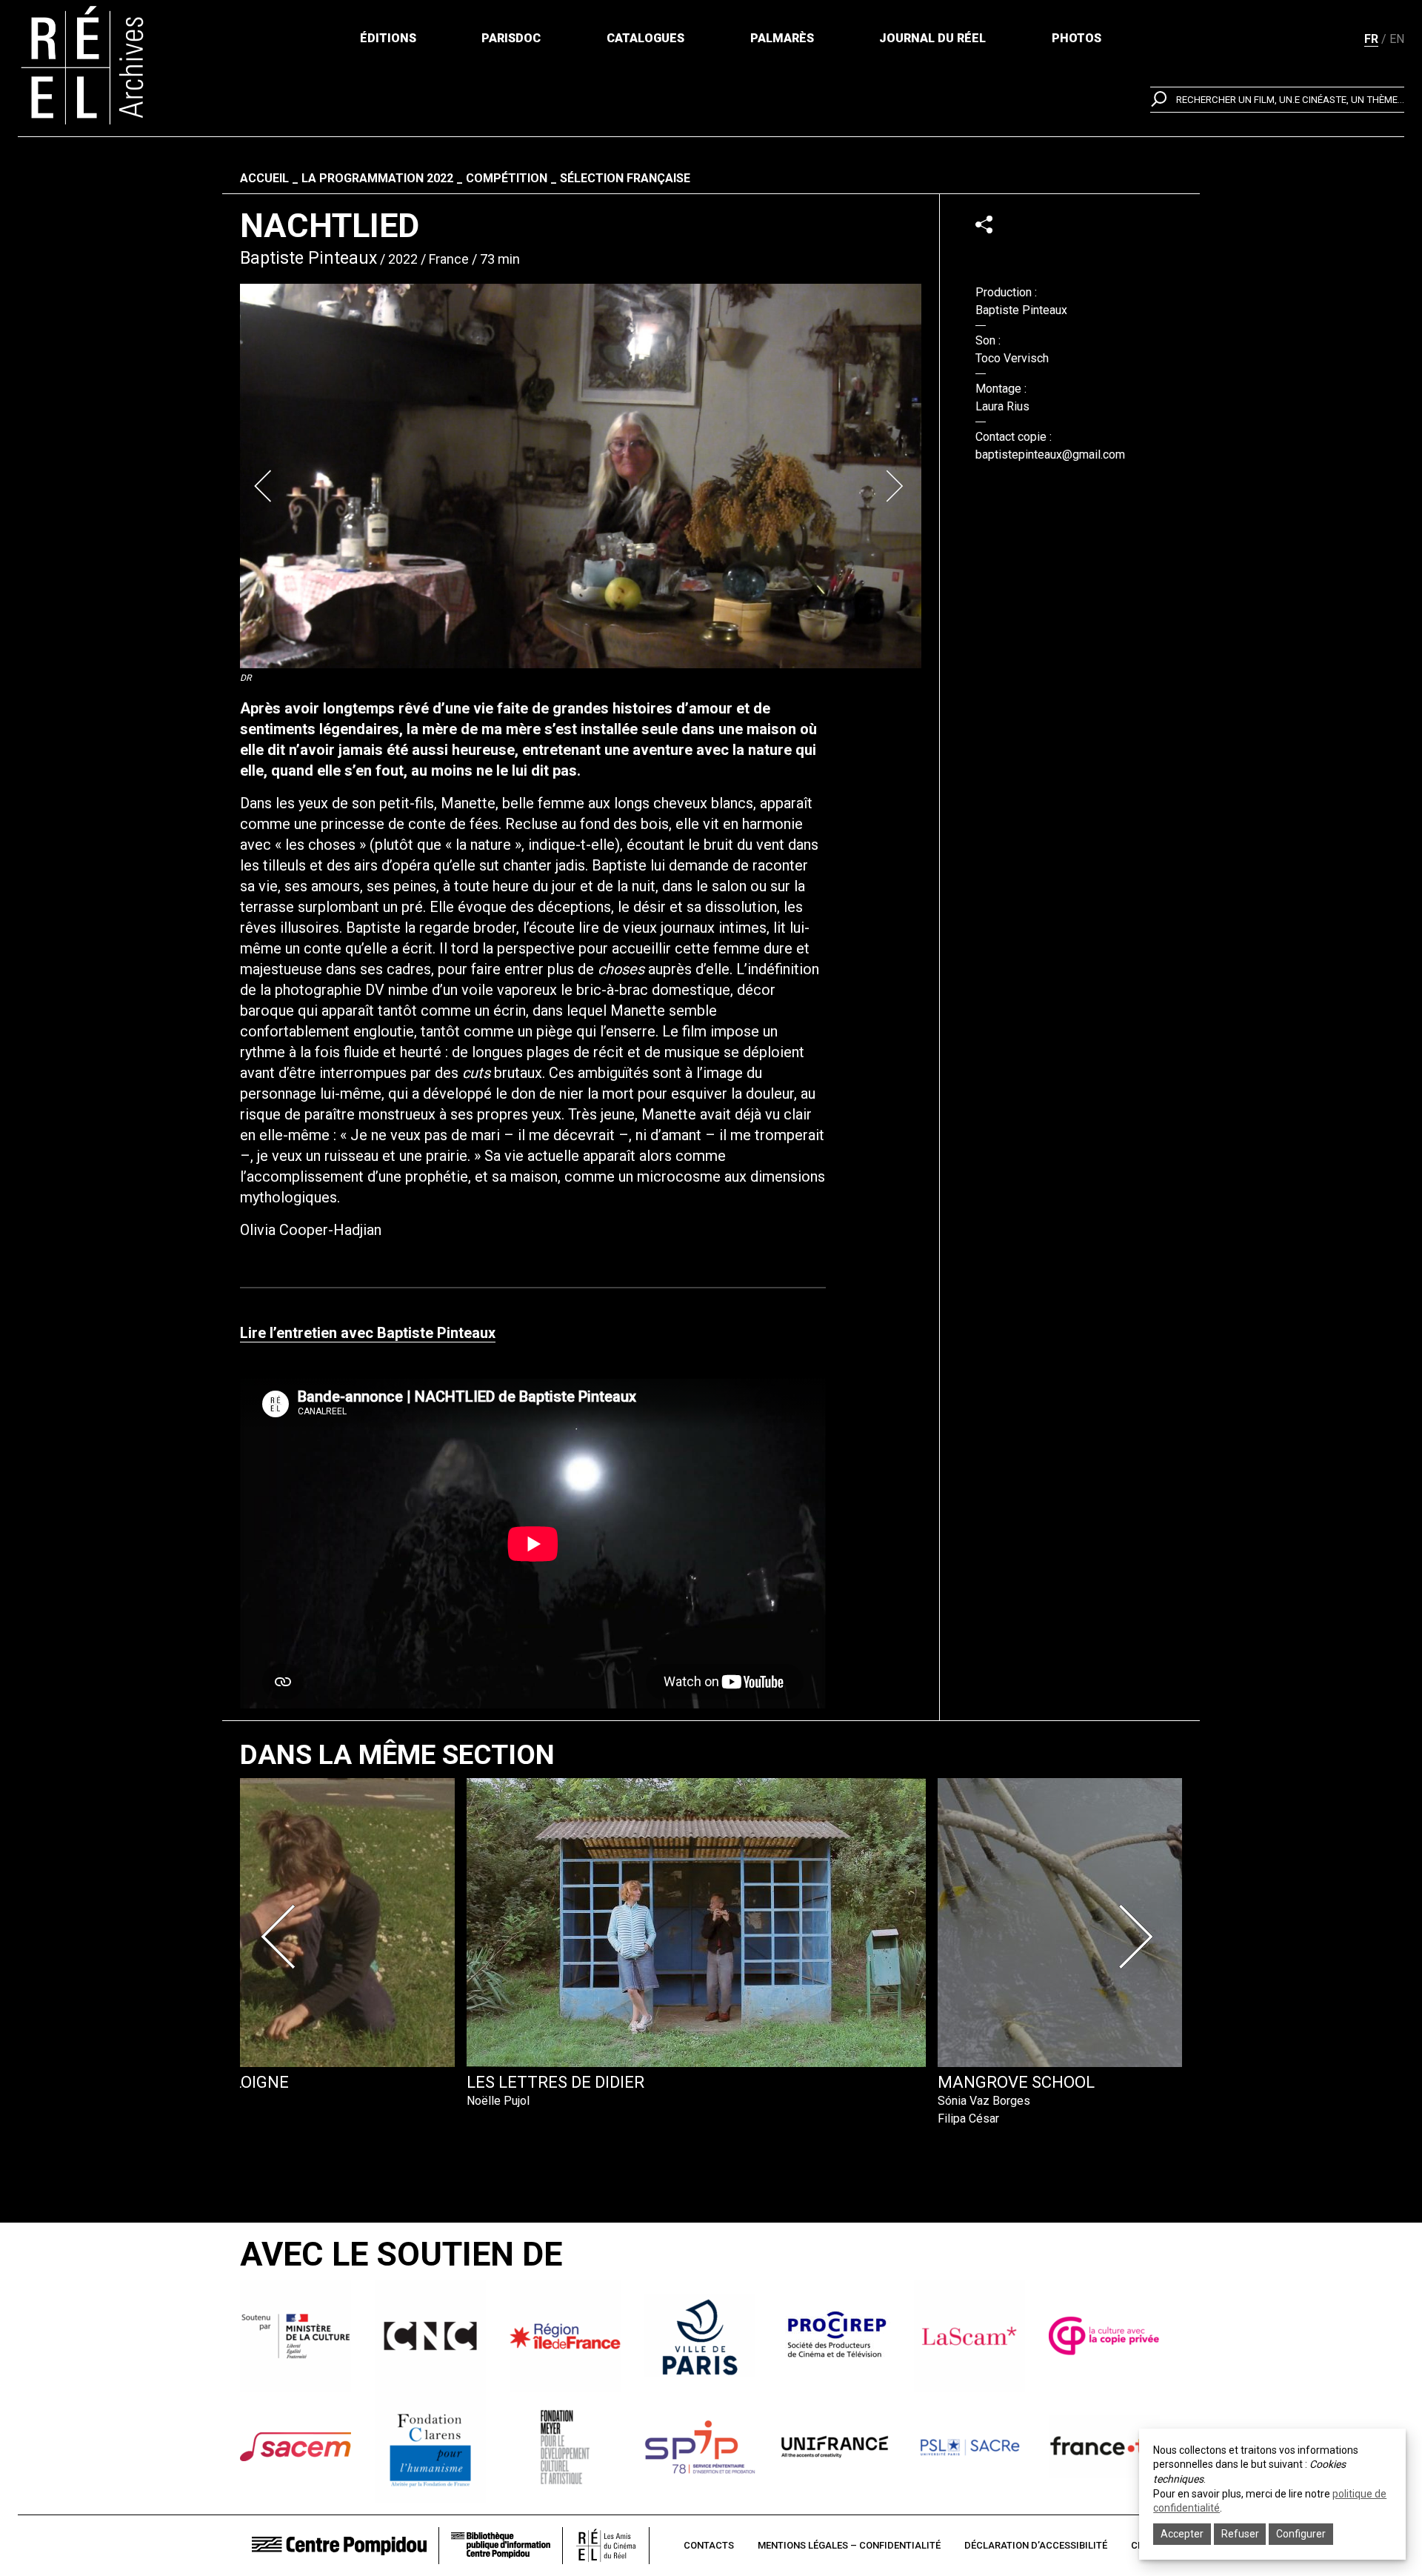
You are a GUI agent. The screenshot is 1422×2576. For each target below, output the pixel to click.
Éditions (388, 38)
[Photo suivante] (896, 486)
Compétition (507, 178)
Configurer (1301, 2534)
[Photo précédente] (265, 486)
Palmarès (782, 38)
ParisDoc (511, 38)
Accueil (264, 178)
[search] (1277, 100)
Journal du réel (932, 38)
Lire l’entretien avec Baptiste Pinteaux (368, 1333)
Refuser (1240, 2534)
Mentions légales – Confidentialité (849, 2545)
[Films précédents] (283, 1937)
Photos (1076, 38)
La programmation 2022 (377, 178)
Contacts (709, 2545)
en (1397, 39)
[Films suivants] (1139, 1937)
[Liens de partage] (984, 224)
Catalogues (645, 38)
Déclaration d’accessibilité (1036, 2545)
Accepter (1182, 2534)
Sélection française (625, 178)
